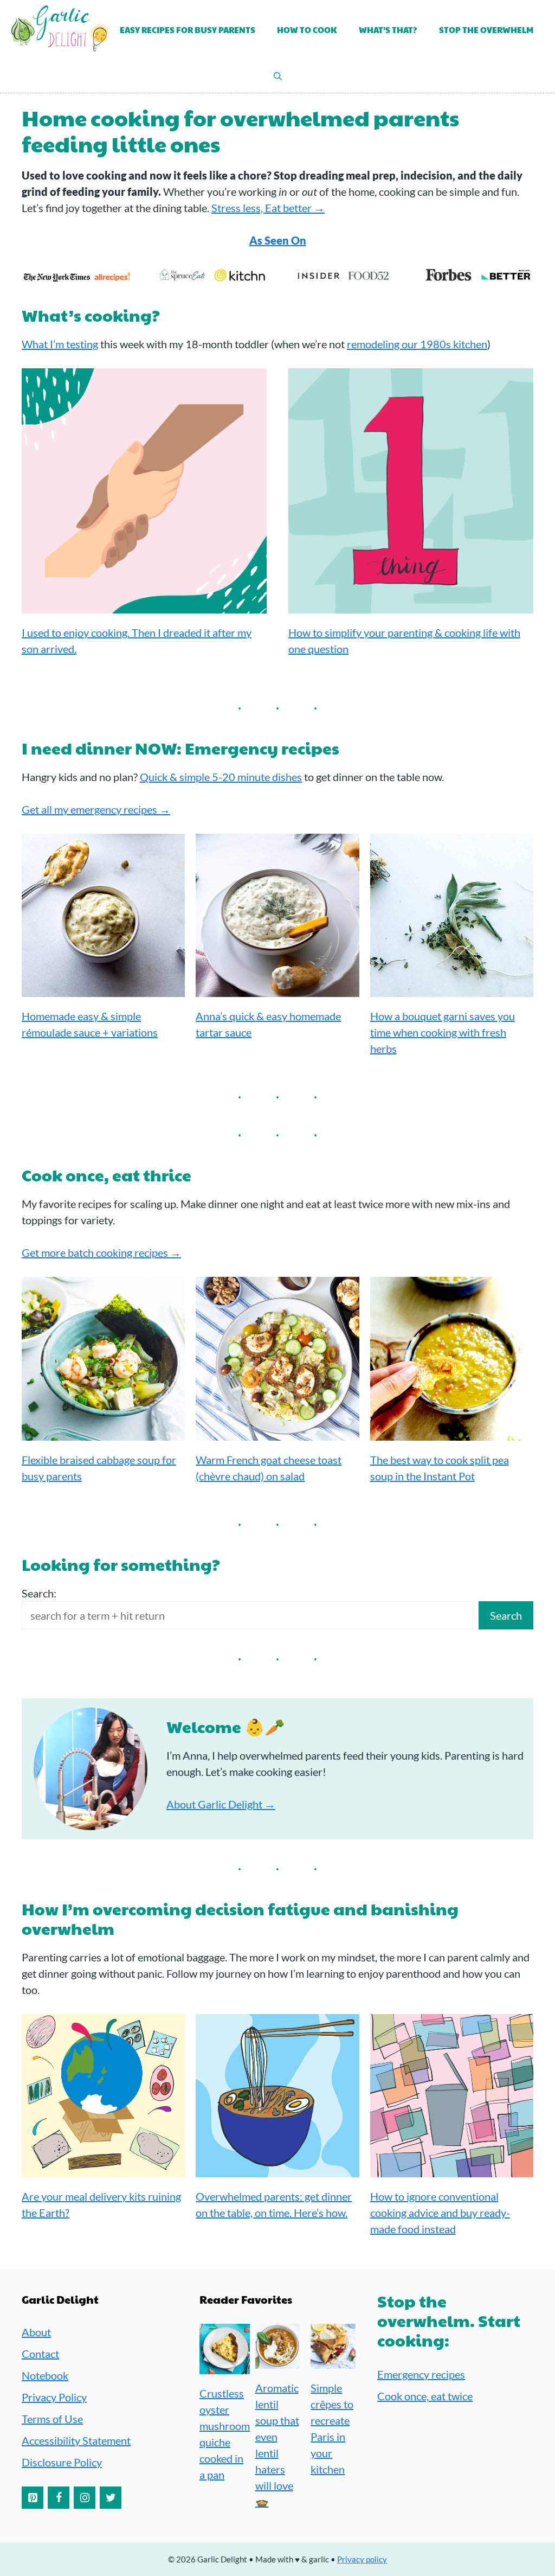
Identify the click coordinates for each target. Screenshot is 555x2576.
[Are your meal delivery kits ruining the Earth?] (103, 2169)
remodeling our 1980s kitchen (417, 344)
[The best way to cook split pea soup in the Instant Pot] (452, 1433)
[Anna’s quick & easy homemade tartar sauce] (277, 989)
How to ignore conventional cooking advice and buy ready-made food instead (440, 2213)
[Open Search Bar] (278, 76)
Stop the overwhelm (486, 30)
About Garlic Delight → (221, 1804)
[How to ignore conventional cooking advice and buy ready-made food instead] (452, 2169)
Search (506, 1615)
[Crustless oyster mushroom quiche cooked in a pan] (225, 2366)
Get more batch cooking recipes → (101, 1252)
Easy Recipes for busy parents (188, 30)
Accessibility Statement (76, 2440)
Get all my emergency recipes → (96, 809)
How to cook (307, 30)
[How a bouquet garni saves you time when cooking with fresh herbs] (452, 989)
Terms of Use (52, 2419)
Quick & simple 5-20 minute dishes (221, 777)
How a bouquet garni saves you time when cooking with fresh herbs (443, 1032)
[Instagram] (85, 2498)
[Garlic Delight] (60, 30)
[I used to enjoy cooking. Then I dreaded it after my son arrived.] (144, 605)
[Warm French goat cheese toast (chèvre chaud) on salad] (277, 1433)
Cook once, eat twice (425, 2396)
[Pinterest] (33, 2498)
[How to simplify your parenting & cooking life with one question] (411, 605)
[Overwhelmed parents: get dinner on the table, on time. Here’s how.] (277, 2169)
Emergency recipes (421, 2374)
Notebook (45, 2375)
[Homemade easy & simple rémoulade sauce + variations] (103, 989)
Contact (40, 2354)
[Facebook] (59, 2498)
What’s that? (388, 30)
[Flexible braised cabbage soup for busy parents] (103, 1433)
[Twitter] (111, 2498)
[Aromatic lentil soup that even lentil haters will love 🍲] (278, 2361)
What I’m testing (60, 344)
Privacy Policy (54, 2397)
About (36, 2332)
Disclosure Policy (62, 2462)
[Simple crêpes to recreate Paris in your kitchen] (333, 2361)
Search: (39, 1593)
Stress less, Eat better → (268, 208)
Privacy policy (362, 2559)
